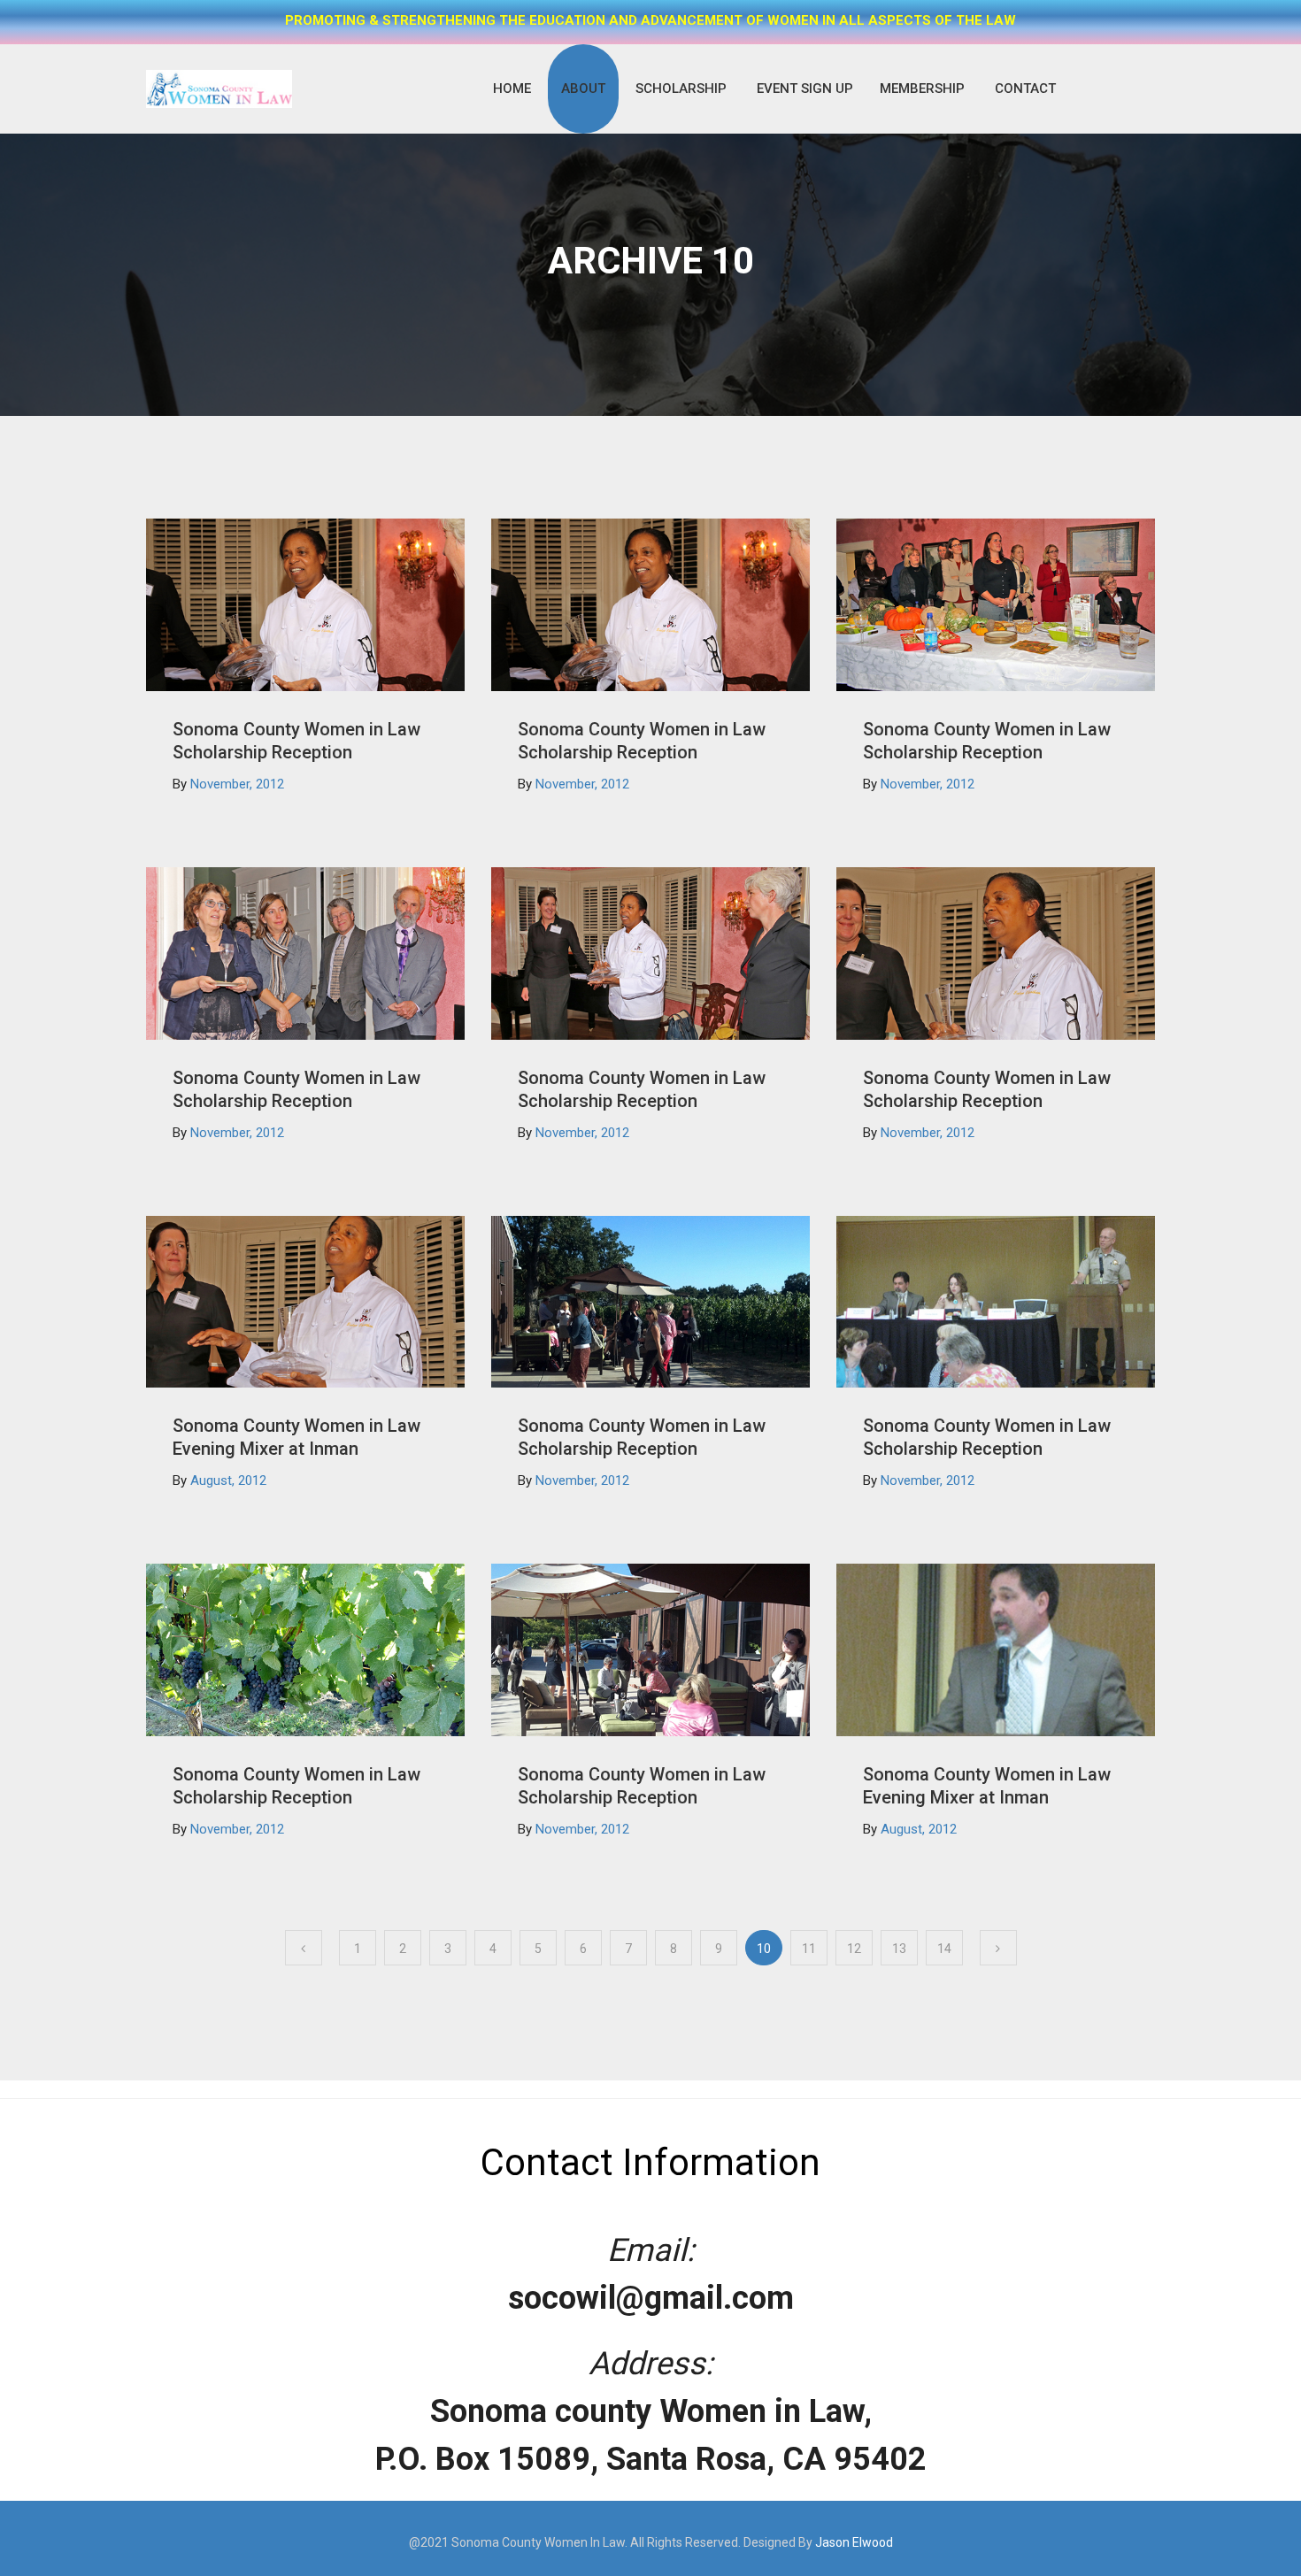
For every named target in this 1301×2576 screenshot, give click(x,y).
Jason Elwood (854, 2542)
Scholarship (681, 88)
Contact (1025, 88)
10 (764, 1949)
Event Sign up (805, 88)
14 (944, 1949)
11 (809, 1949)
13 (899, 1949)
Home (512, 88)
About (583, 88)
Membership (922, 88)
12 (854, 1949)
